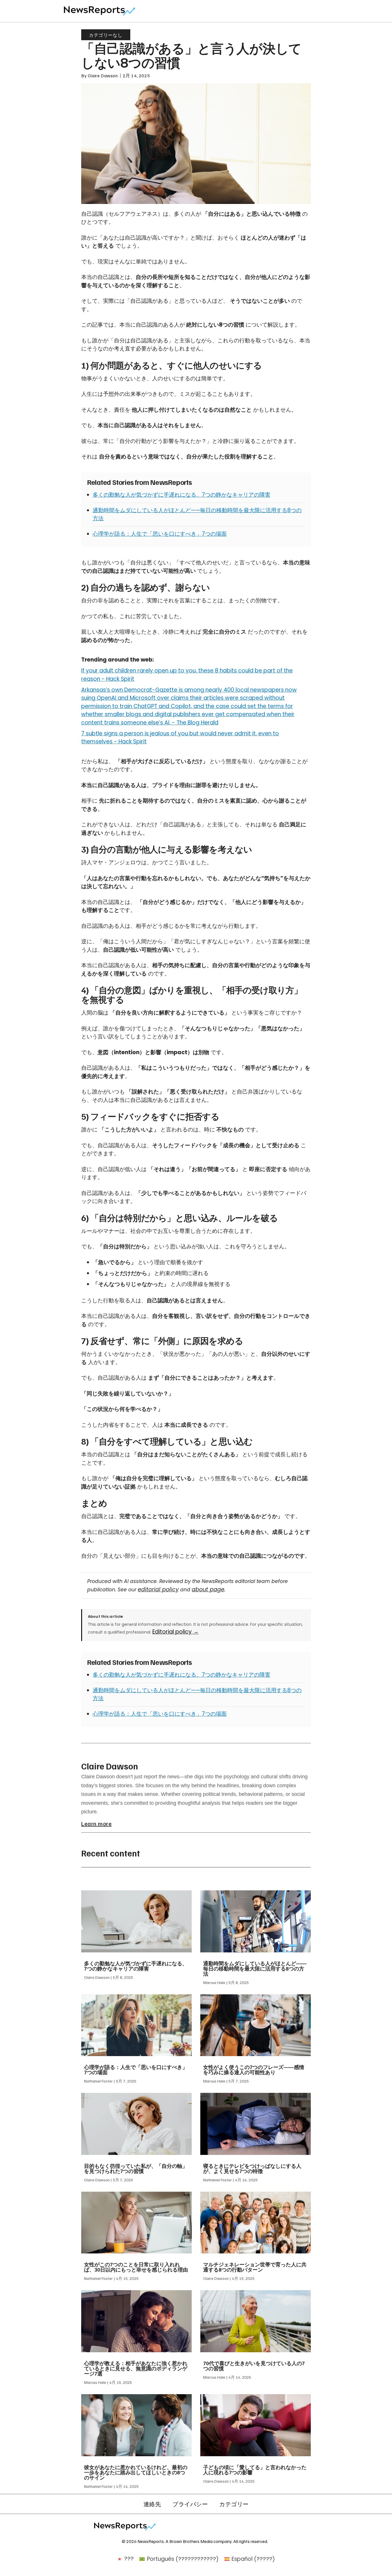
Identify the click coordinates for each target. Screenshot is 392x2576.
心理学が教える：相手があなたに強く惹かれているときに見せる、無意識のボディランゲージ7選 (136, 2369)
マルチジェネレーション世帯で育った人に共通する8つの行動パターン (255, 2267)
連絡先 (152, 2504)
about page (208, 1589)
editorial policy (158, 1589)
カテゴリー (234, 2504)
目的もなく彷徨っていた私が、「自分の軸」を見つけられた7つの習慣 (136, 2169)
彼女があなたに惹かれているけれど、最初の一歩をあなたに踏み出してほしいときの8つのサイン (136, 2473)
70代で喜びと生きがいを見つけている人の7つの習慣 (254, 2366)
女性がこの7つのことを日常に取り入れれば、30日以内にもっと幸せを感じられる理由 (136, 2267)
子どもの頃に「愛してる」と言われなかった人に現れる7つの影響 (255, 2470)
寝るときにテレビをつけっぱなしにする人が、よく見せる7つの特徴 (252, 2169)
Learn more (96, 1823)
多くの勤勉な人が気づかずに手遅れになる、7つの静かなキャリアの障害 (182, 495)
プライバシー (190, 2504)
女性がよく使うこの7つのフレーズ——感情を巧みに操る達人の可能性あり (254, 2070)
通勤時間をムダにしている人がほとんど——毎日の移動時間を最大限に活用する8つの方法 (255, 1969)
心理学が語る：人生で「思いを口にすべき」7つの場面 (160, 534)
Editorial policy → (175, 1632)
